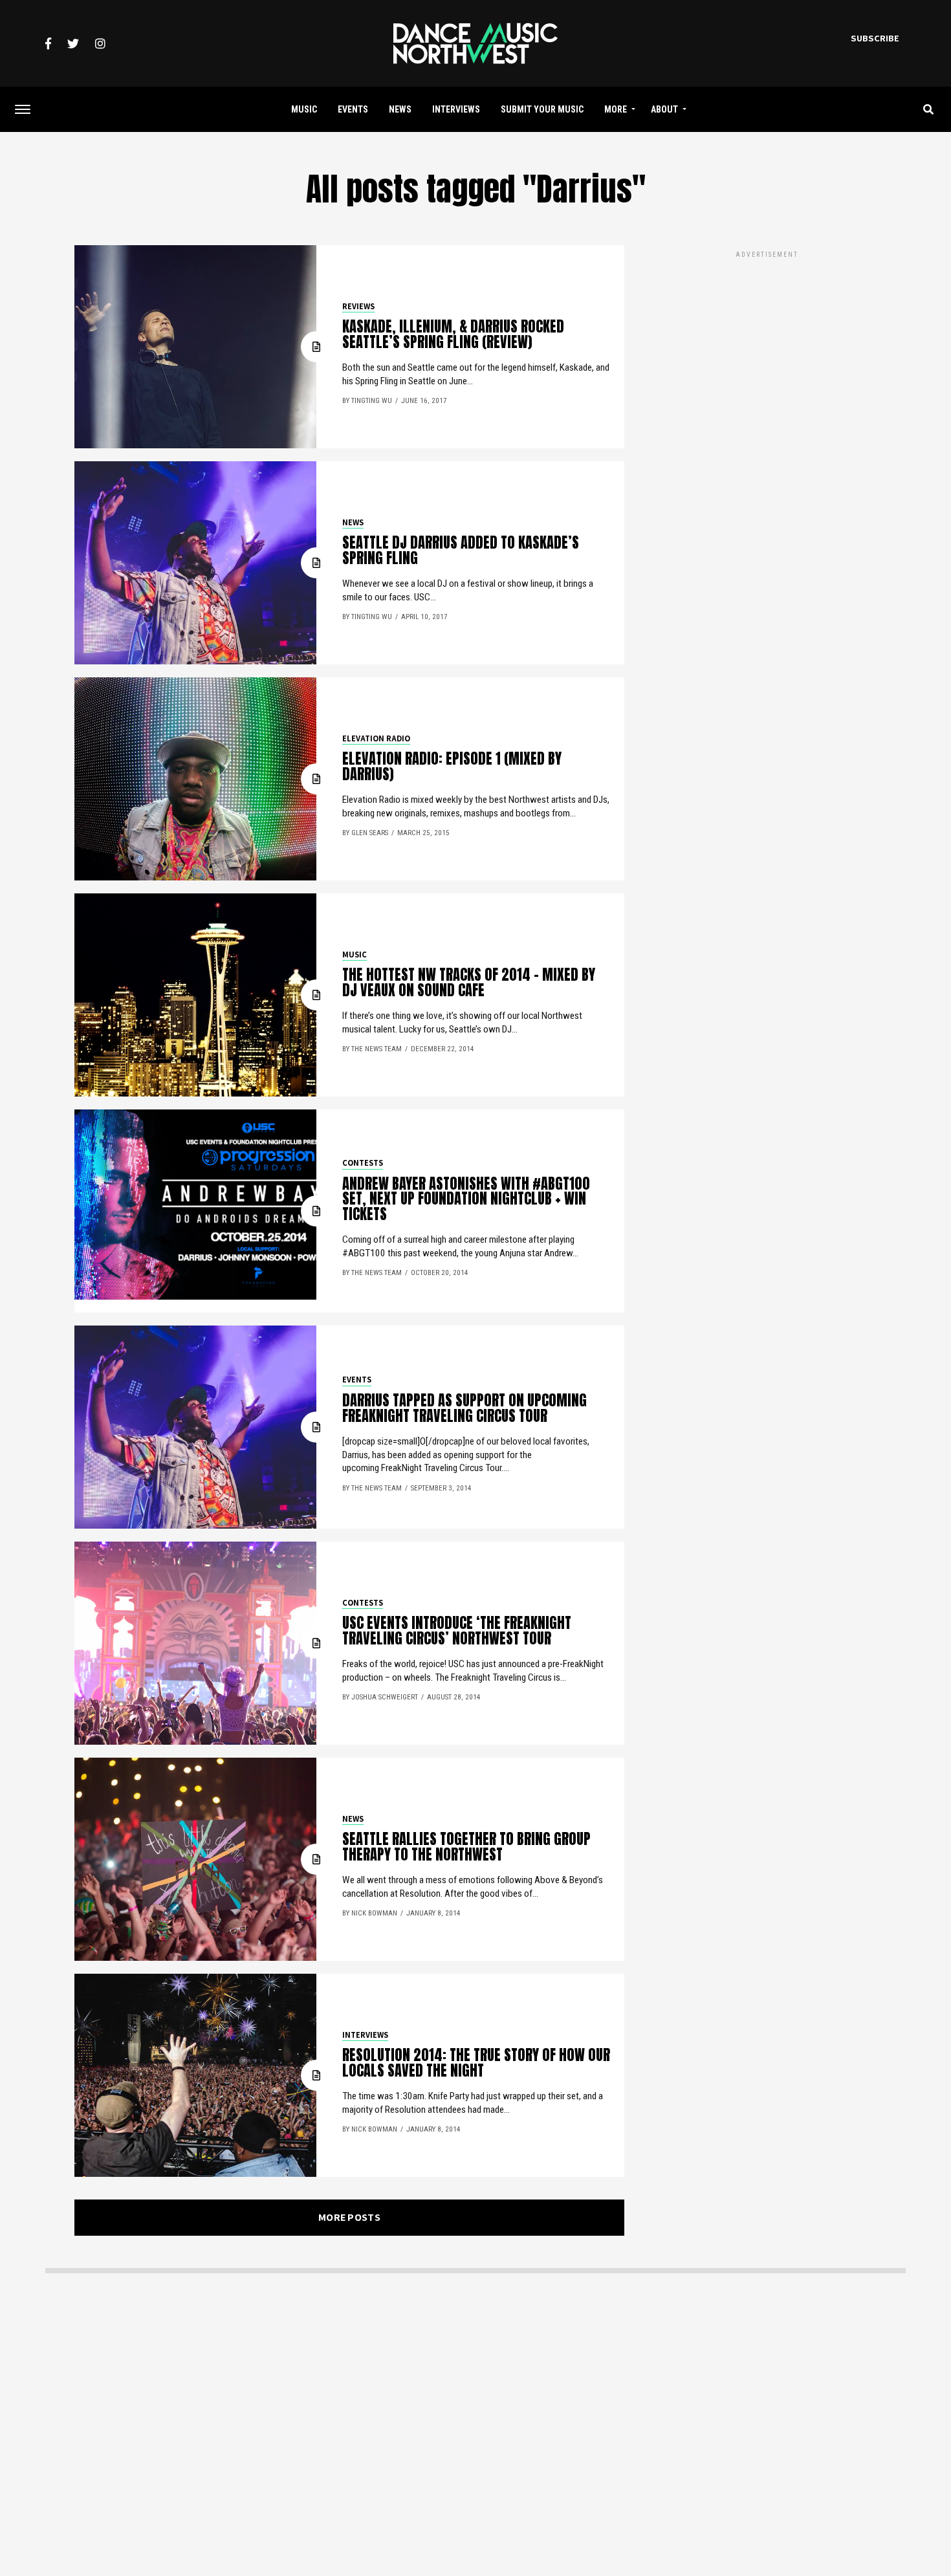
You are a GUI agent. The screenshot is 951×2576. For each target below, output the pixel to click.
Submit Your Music (542, 109)
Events (353, 109)
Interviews (456, 109)
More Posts (349, 2217)
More (616, 109)
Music (304, 109)
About (664, 109)
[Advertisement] (767, 351)
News (400, 109)
